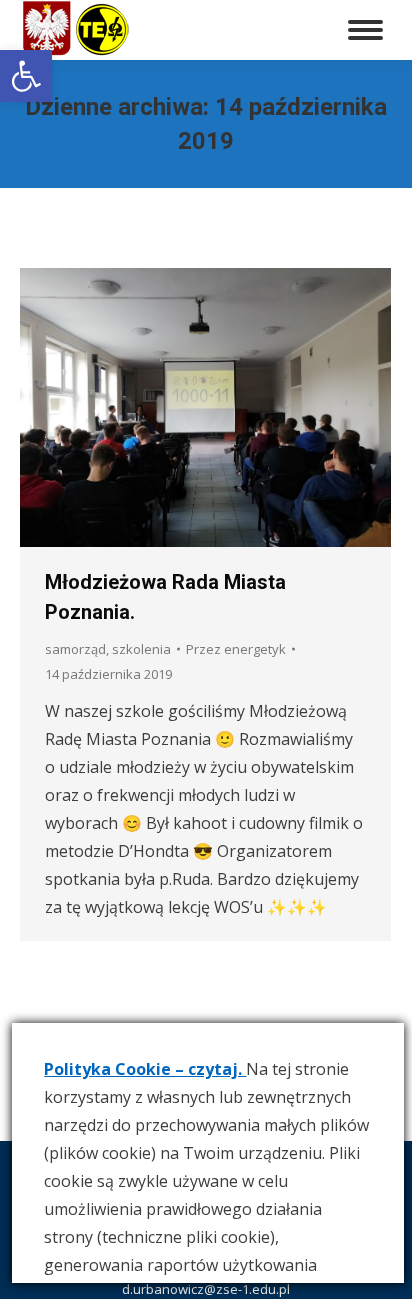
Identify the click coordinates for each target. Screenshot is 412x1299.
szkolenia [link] (141, 649)
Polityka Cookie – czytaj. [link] (145, 1069)
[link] (26, 76)
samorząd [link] (75, 649)
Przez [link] (236, 649)
